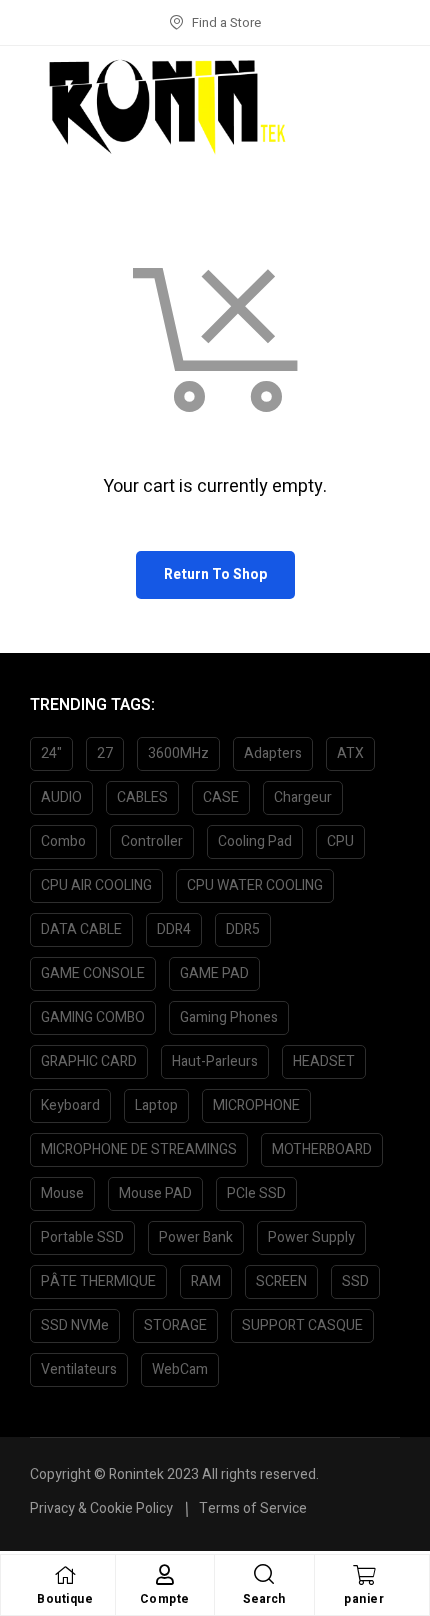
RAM (206, 1281)
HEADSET (324, 1061)
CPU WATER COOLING (255, 885)
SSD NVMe (75, 1325)
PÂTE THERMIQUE (98, 1281)
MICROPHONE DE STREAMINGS (139, 1149)
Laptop (156, 1105)
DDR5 (243, 929)
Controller (152, 841)
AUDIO (61, 797)
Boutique (65, 1599)
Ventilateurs (79, 1369)
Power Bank (196, 1237)
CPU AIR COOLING (96, 885)
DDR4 (174, 929)
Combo (63, 841)
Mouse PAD (155, 1193)
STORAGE (175, 1325)
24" (51, 753)
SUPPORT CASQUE (302, 1325)
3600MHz (178, 753)
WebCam (180, 1369)
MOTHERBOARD (322, 1149)
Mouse (62, 1193)
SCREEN (281, 1281)
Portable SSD (82, 1237)
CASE (221, 797)
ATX (350, 753)
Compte (165, 1599)
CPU (340, 841)
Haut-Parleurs (215, 1061)
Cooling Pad (255, 841)
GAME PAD (214, 973)
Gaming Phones (229, 1017)
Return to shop (215, 574)
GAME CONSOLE (93, 973)
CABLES (142, 797)
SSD (355, 1281)
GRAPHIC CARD (89, 1061)
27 (105, 753)
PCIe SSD (256, 1193)
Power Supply (311, 1237)
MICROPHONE (256, 1105)
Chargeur (303, 797)
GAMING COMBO (93, 1017)
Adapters (273, 753)
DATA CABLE (81, 929)
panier (364, 1599)
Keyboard (70, 1105)
